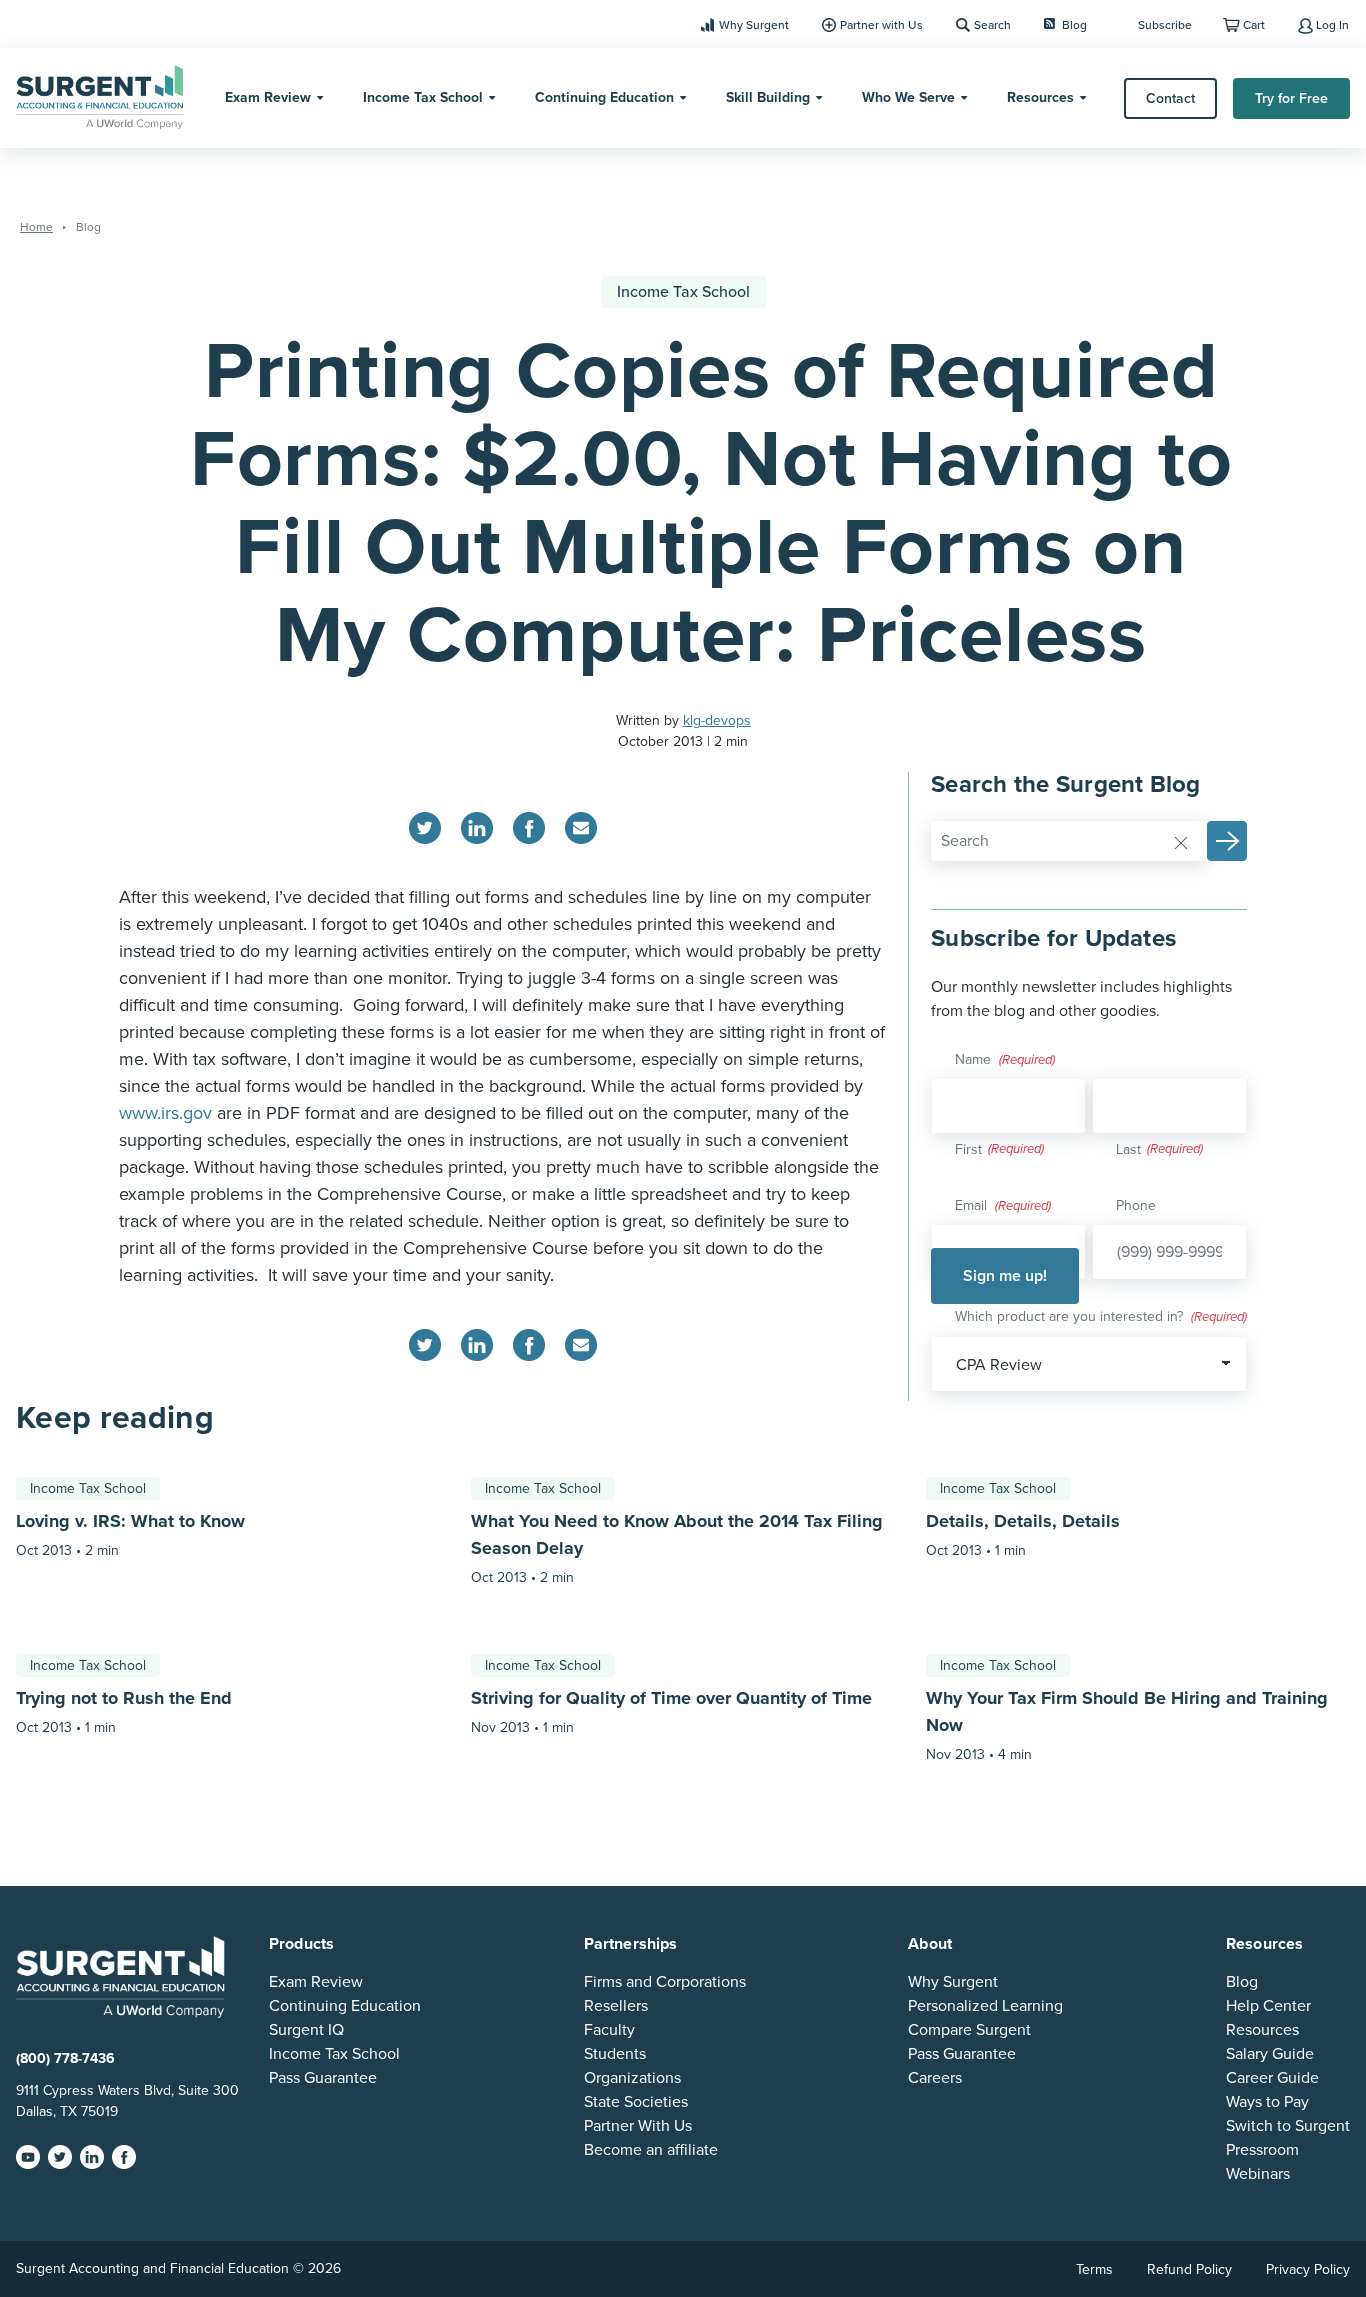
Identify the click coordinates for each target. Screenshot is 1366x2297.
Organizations (632, 2078)
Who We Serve (908, 97)
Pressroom (1262, 2150)
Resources (1040, 97)
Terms (1094, 2269)
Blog (1074, 25)
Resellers (616, 2006)
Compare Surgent (969, 2030)
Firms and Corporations (665, 1982)
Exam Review (268, 97)
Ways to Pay (1267, 2102)
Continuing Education (604, 97)
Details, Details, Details (1023, 1521)
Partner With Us (638, 2126)
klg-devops (717, 720)
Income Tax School (423, 97)
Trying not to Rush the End (124, 1698)
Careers (935, 2078)
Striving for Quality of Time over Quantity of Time (671, 1698)
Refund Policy (1189, 2269)
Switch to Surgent (1288, 2126)
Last (1128, 1149)
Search (992, 25)
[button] (1227, 841)
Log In (1332, 25)
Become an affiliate (651, 2150)
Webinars (1258, 2174)
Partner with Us (881, 25)
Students (615, 2054)
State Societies (636, 2102)
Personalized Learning (985, 2006)
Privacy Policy (1308, 2269)
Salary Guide (1270, 2054)
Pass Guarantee (323, 2078)
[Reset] (1181, 842)
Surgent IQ (306, 2030)
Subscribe (1165, 25)
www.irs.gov (165, 1113)
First (968, 1149)
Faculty (609, 2030)
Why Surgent (754, 25)
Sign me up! (1005, 1276)
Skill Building (768, 97)
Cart (1254, 25)
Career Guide (1272, 2078)
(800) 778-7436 (65, 2058)
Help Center (1268, 2006)
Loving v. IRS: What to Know (130, 1521)
